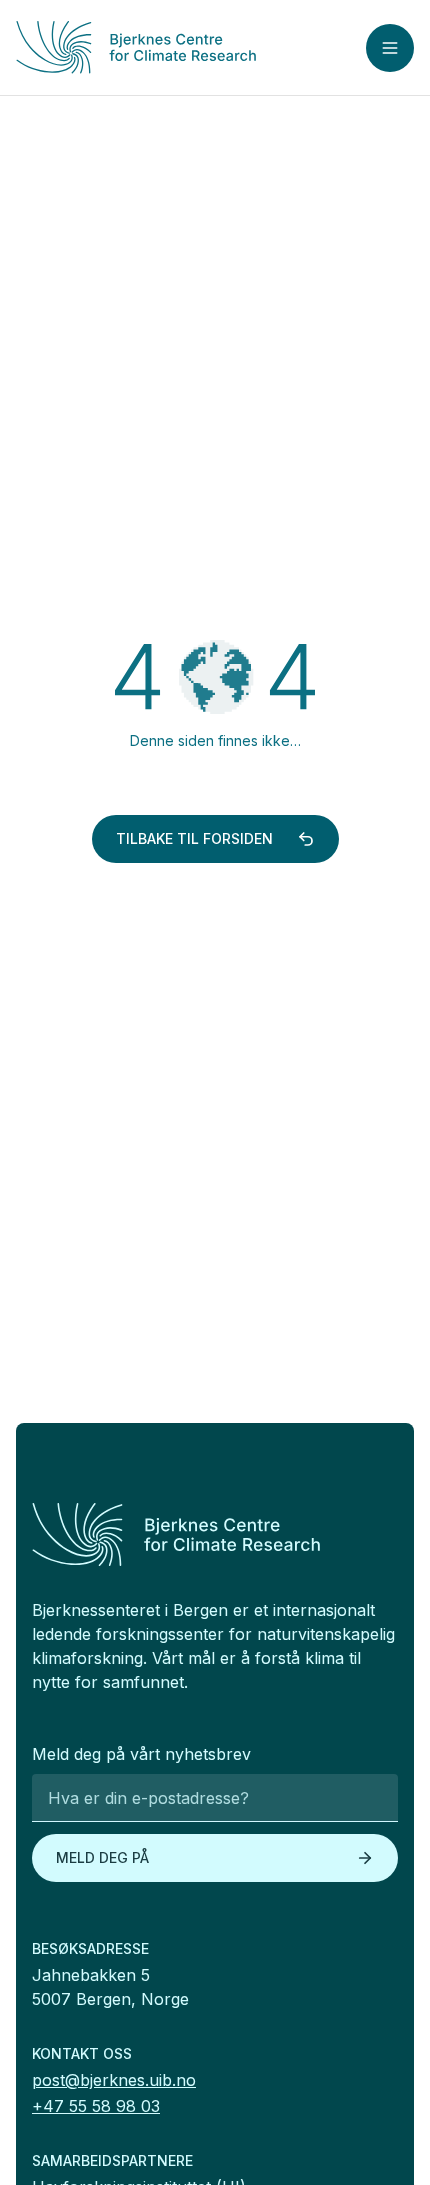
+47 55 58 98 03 (96, 2106)
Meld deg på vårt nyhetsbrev (141, 1754)
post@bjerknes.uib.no (114, 2080)
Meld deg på (102, 1857)
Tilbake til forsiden (194, 838)
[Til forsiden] (148, 47)
